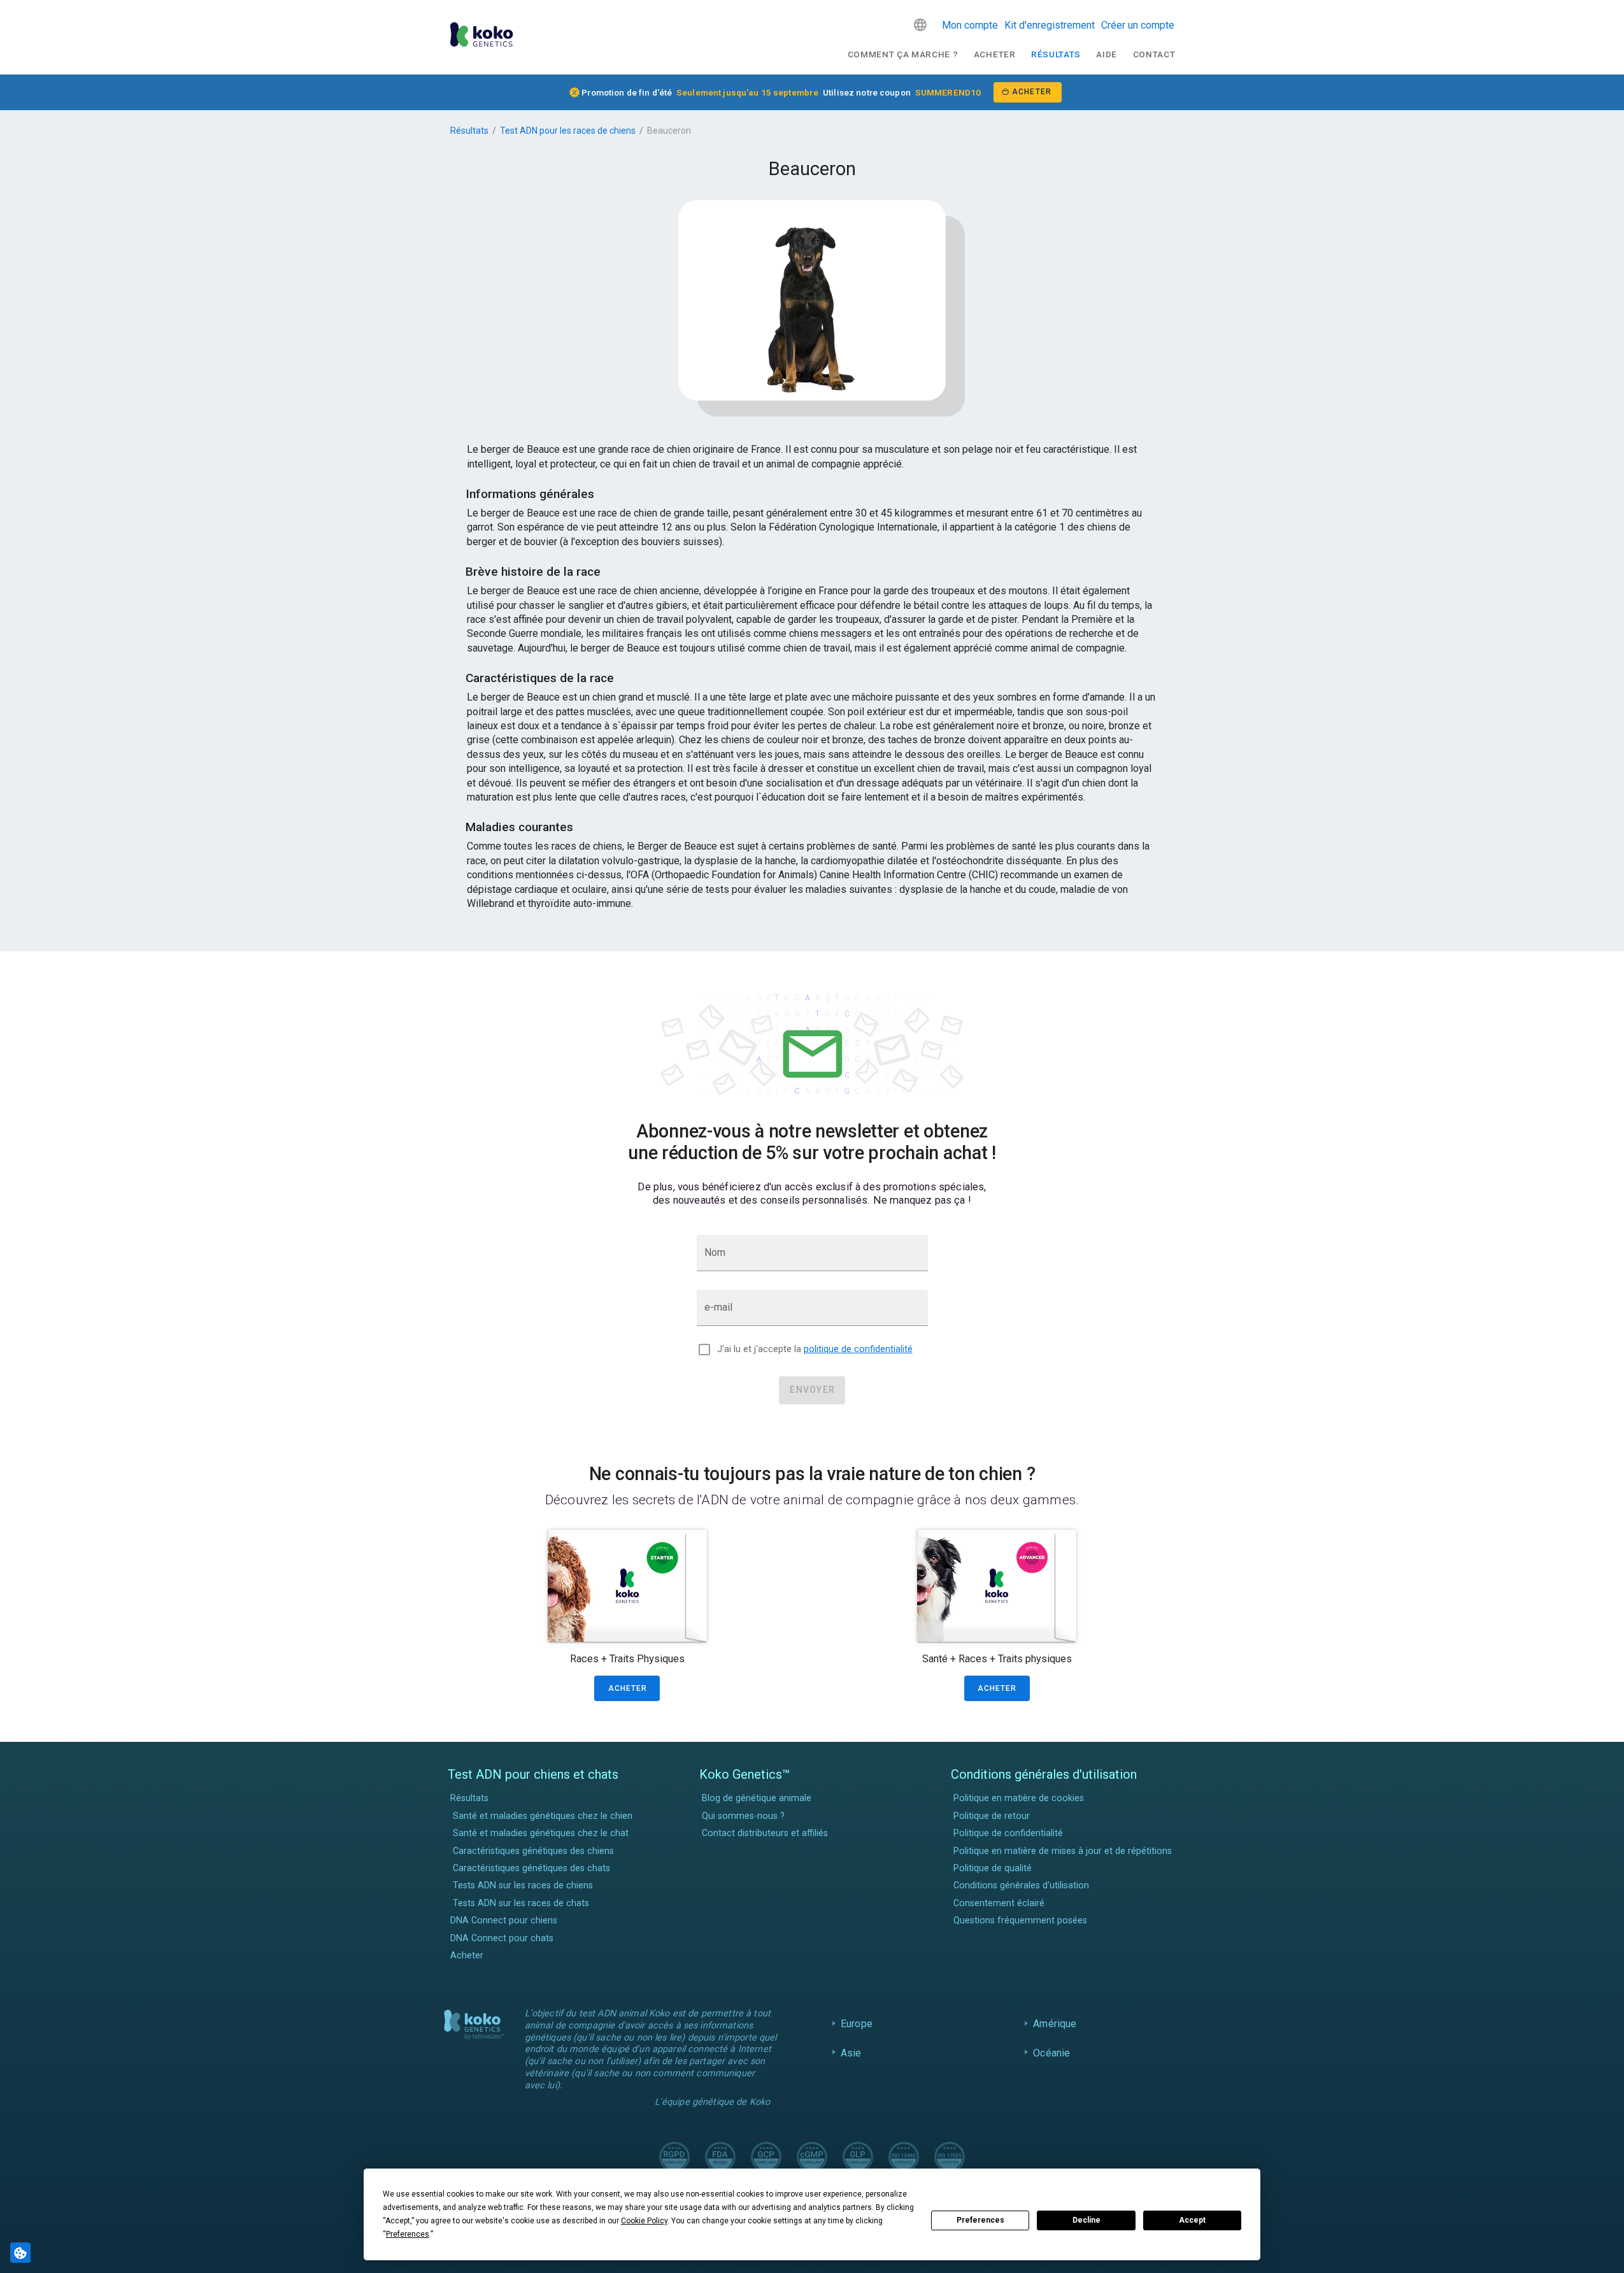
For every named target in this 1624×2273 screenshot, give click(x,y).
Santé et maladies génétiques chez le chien (543, 1816)
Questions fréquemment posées (1020, 1920)
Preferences (980, 2220)
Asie (851, 2053)
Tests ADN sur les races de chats (521, 1903)
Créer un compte (1138, 25)
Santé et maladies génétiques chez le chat (541, 1833)
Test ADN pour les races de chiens (568, 131)
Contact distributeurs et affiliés (765, 1833)
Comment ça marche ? (903, 54)
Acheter (995, 54)
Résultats (1056, 54)
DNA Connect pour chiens (504, 1920)
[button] (920, 25)
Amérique (1055, 2024)
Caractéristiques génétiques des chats (531, 1868)
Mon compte (970, 25)
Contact (1154, 54)
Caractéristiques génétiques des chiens (533, 1851)
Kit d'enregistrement (1050, 25)
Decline (1086, 2220)
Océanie (1051, 2053)
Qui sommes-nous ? (743, 1816)
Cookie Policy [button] (644, 2221)
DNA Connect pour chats (502, 1938)
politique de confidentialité (858, 1349)
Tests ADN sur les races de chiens (523, 1885)
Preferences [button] (408, 2234)
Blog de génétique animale (757, 1798)
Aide (1107, 54)
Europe (857, 2024)
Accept (1192, 2220)
